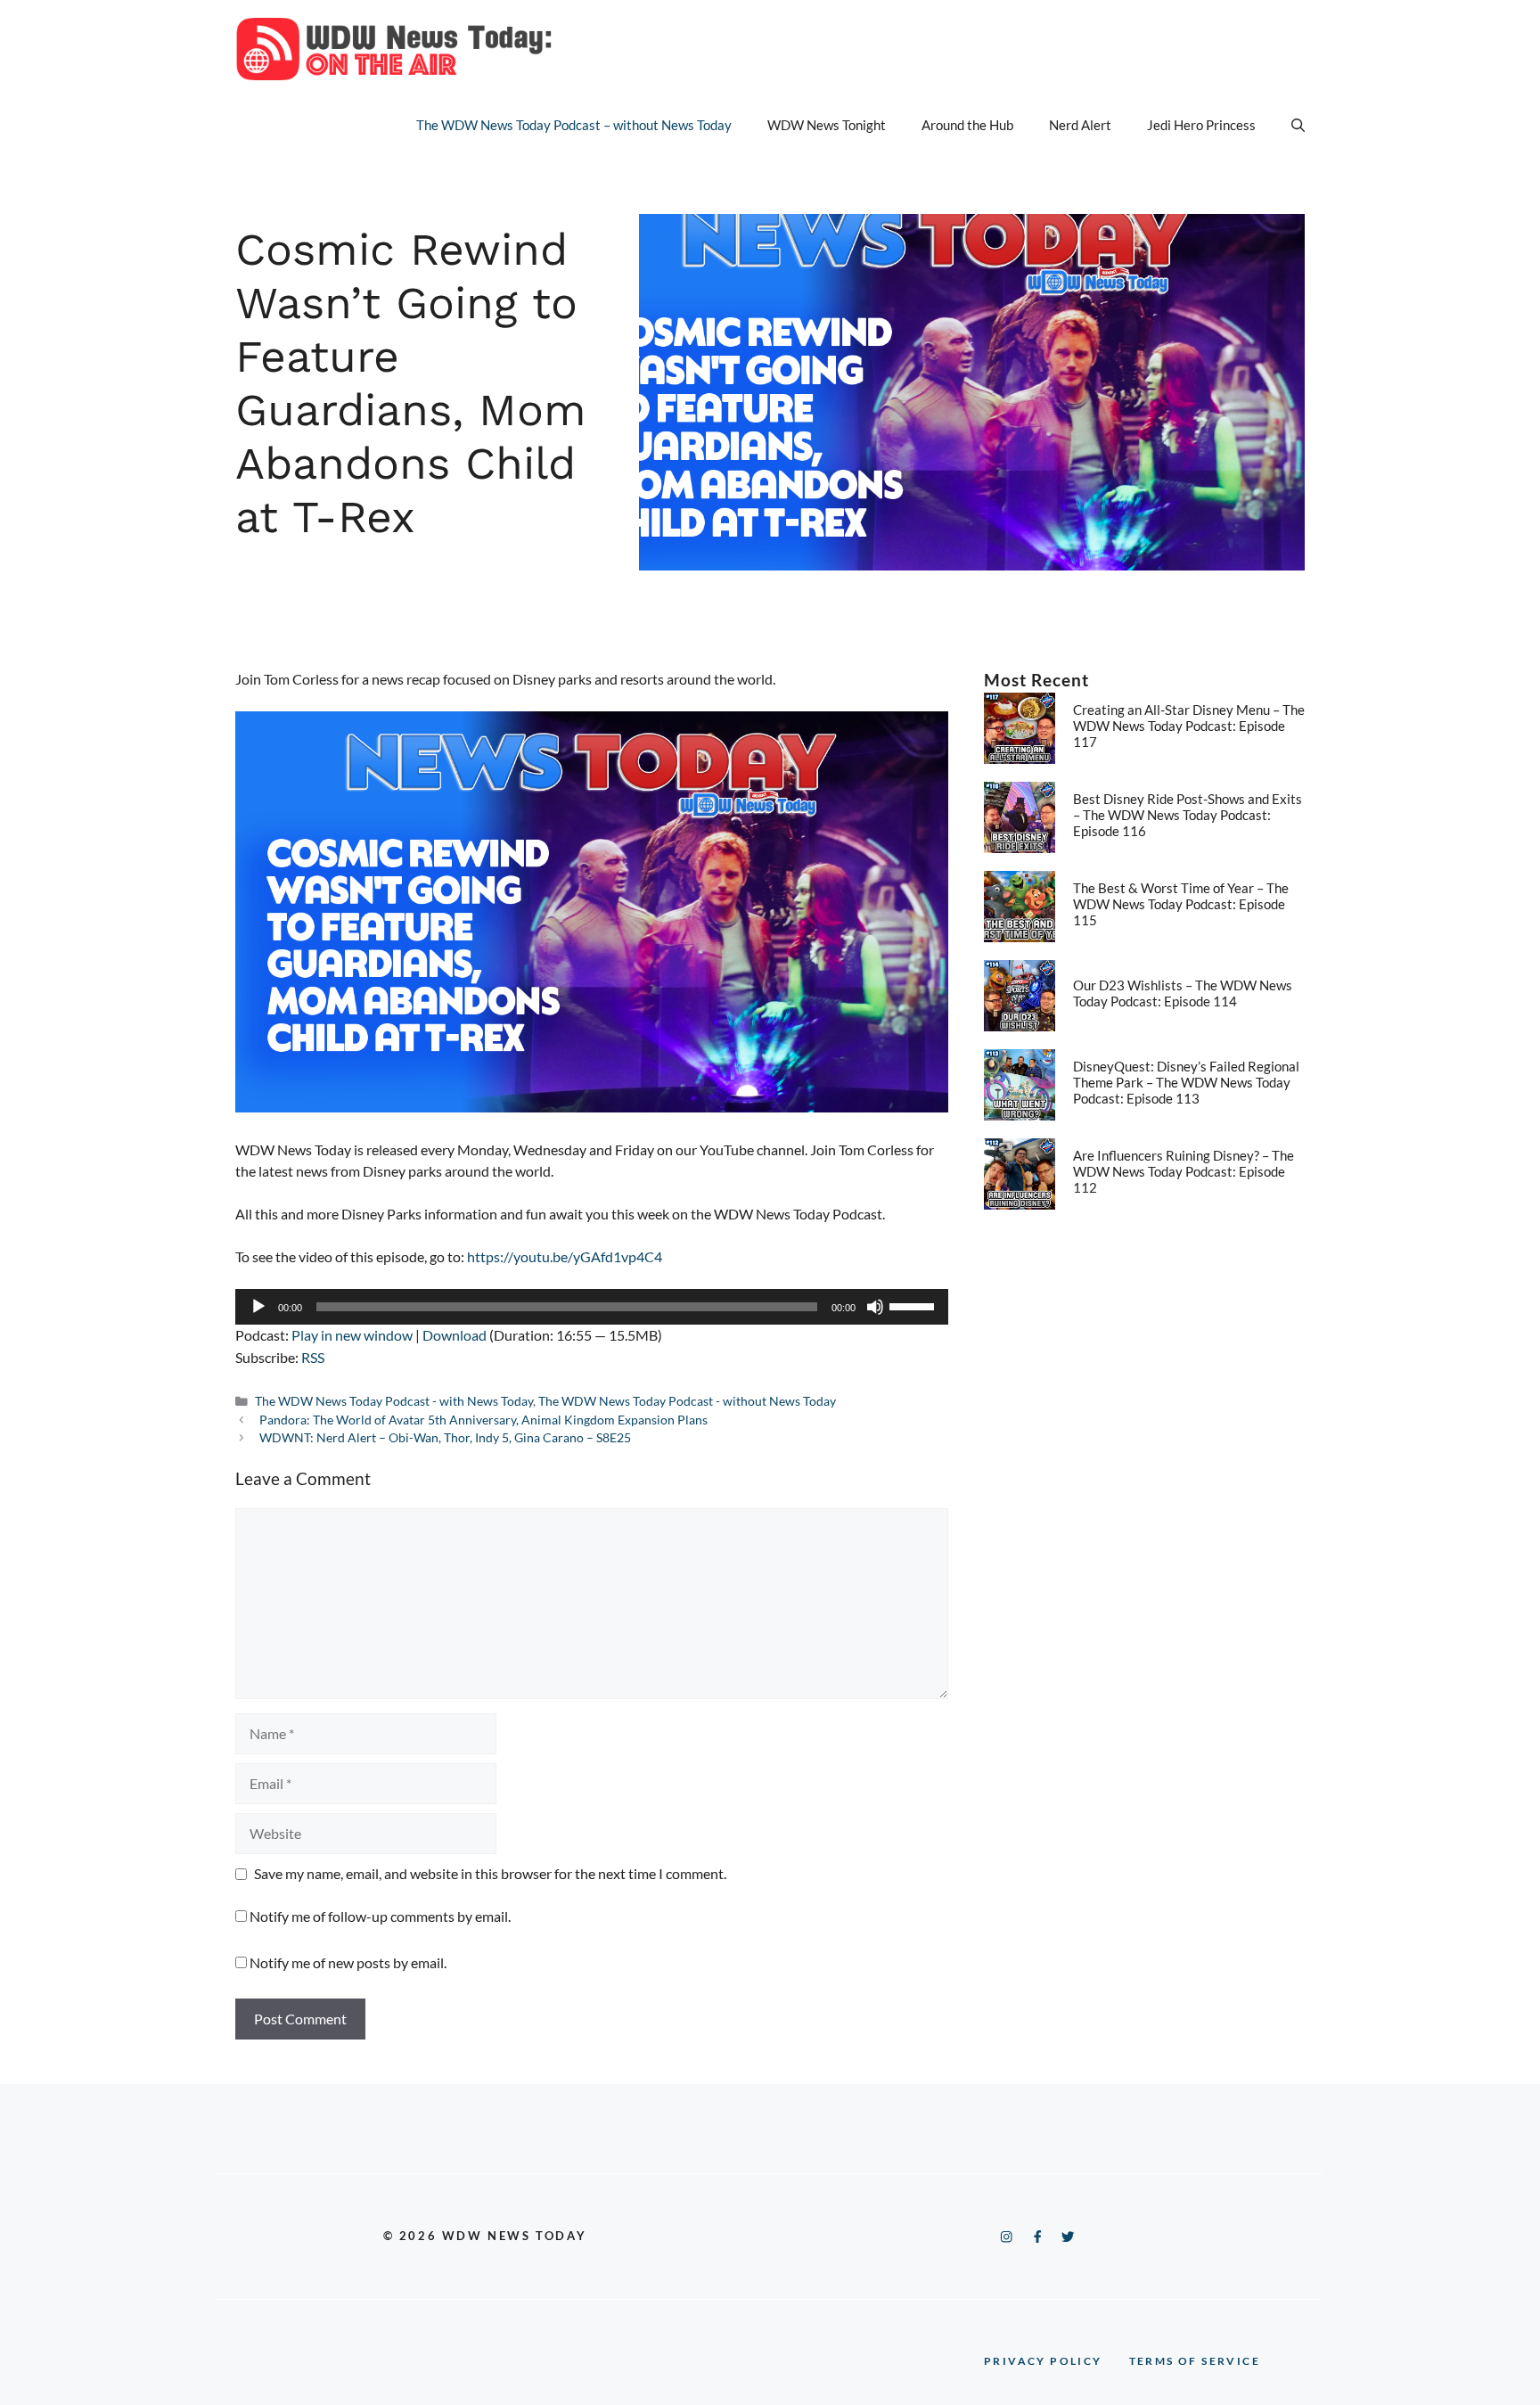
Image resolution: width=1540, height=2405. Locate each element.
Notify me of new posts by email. (348, 1962)
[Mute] (875, 1307)
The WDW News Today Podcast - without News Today (687, 1401)
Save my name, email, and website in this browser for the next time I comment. (490, 1873)
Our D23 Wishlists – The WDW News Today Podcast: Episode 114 (1183, 993)
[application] (592, 1307)
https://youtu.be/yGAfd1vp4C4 (565, 1256)
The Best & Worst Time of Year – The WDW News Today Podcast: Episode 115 (1181, 904)
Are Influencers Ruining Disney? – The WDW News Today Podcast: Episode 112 (1184, 1171)
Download (455, 1335)
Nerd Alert (1080, 125)
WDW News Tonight (827, 125)
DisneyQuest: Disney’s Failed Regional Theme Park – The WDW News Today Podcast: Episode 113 (1186, 1082)
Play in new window (352, 1335)
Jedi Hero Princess (1201, 125)
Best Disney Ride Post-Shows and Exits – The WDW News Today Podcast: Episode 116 (1188, 815)
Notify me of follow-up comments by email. (380, 1916)
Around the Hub (967, 125)
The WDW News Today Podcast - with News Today (394, 1401)
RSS (313, 1357)
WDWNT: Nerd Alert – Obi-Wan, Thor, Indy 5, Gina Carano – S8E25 (445, 1438)
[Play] (258, 1307)
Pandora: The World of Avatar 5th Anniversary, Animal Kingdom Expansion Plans (483, 1420)
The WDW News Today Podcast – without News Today (574, 125)
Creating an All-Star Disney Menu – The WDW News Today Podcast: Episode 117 (1189, 726)
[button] (1298, 125)
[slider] (914, 1305)
